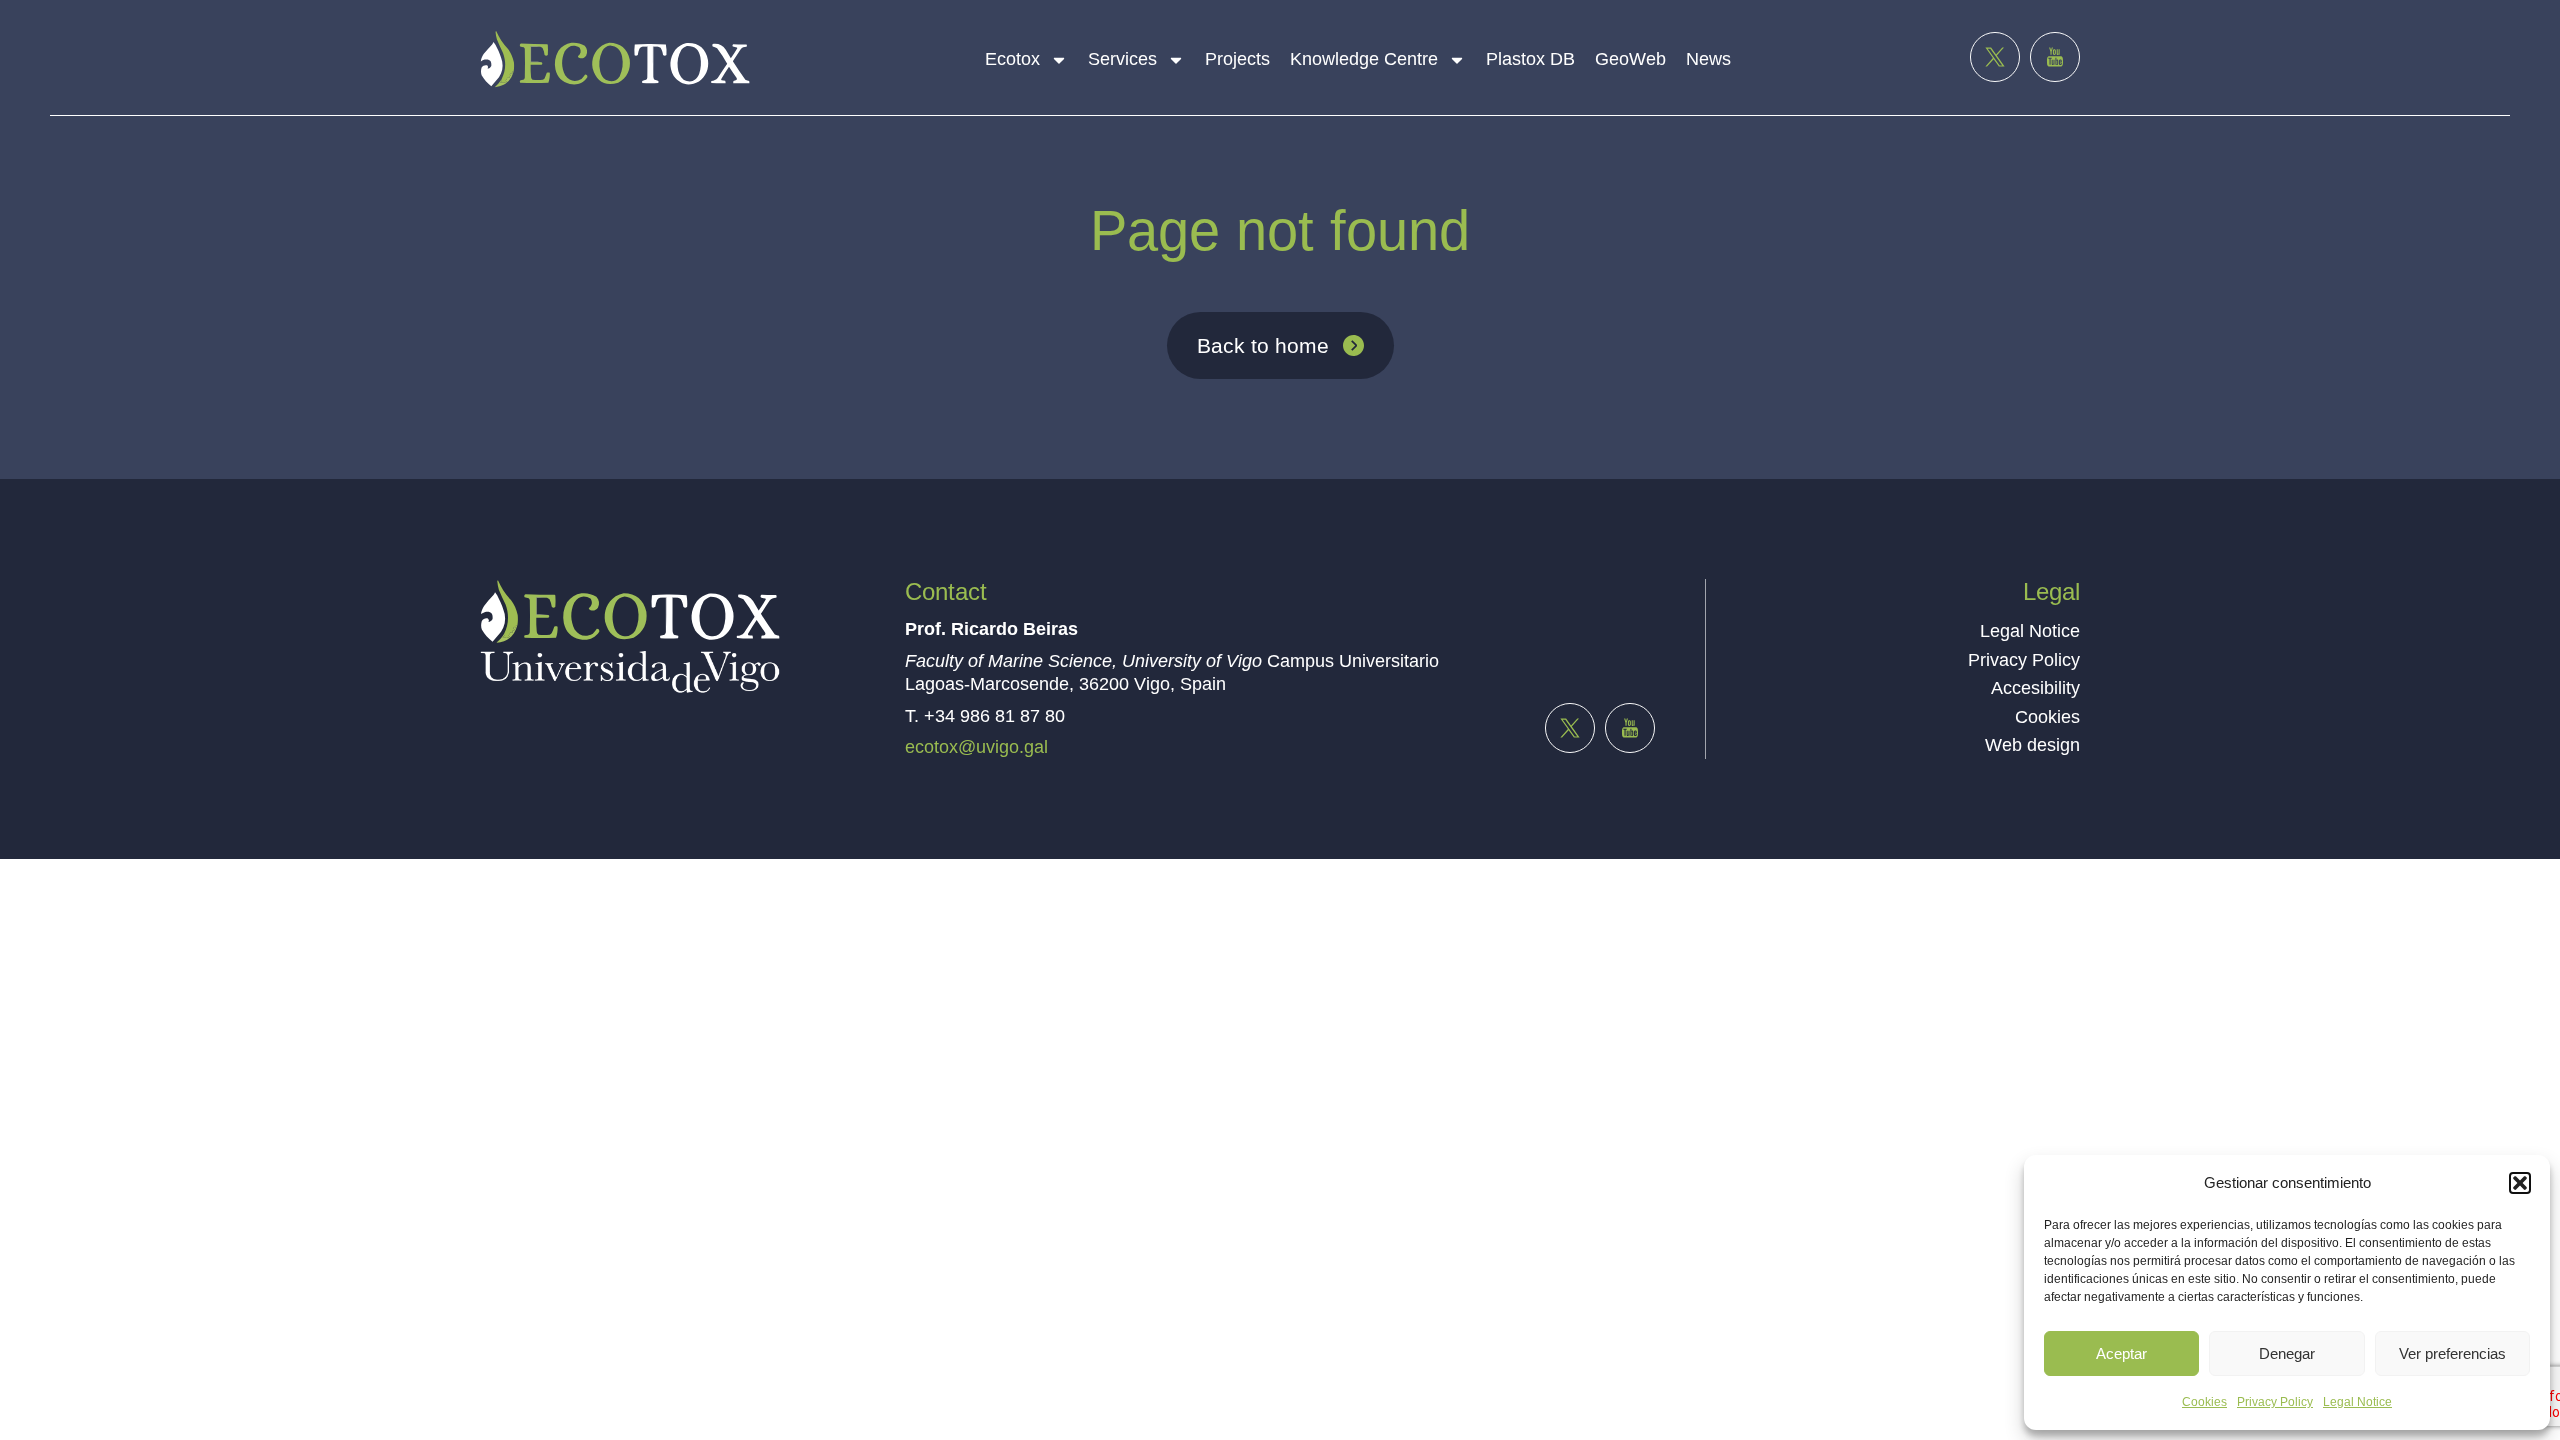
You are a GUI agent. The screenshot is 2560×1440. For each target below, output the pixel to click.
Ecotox (1012, 59)
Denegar (2287, 1353)
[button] (2520, 1183)
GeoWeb (1630, 59)
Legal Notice (2357, 1402)
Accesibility (2035, 688)
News (1708, 59)
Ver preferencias (2452, 1353)
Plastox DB (1530, 59)
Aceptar (2121, 1353)
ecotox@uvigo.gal (976, 747)
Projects (1237, 59)
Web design (2032, 745)
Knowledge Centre (1364, 59)
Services (1122, 59)
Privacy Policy (2275, 1402)
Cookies (2204, 1402)
